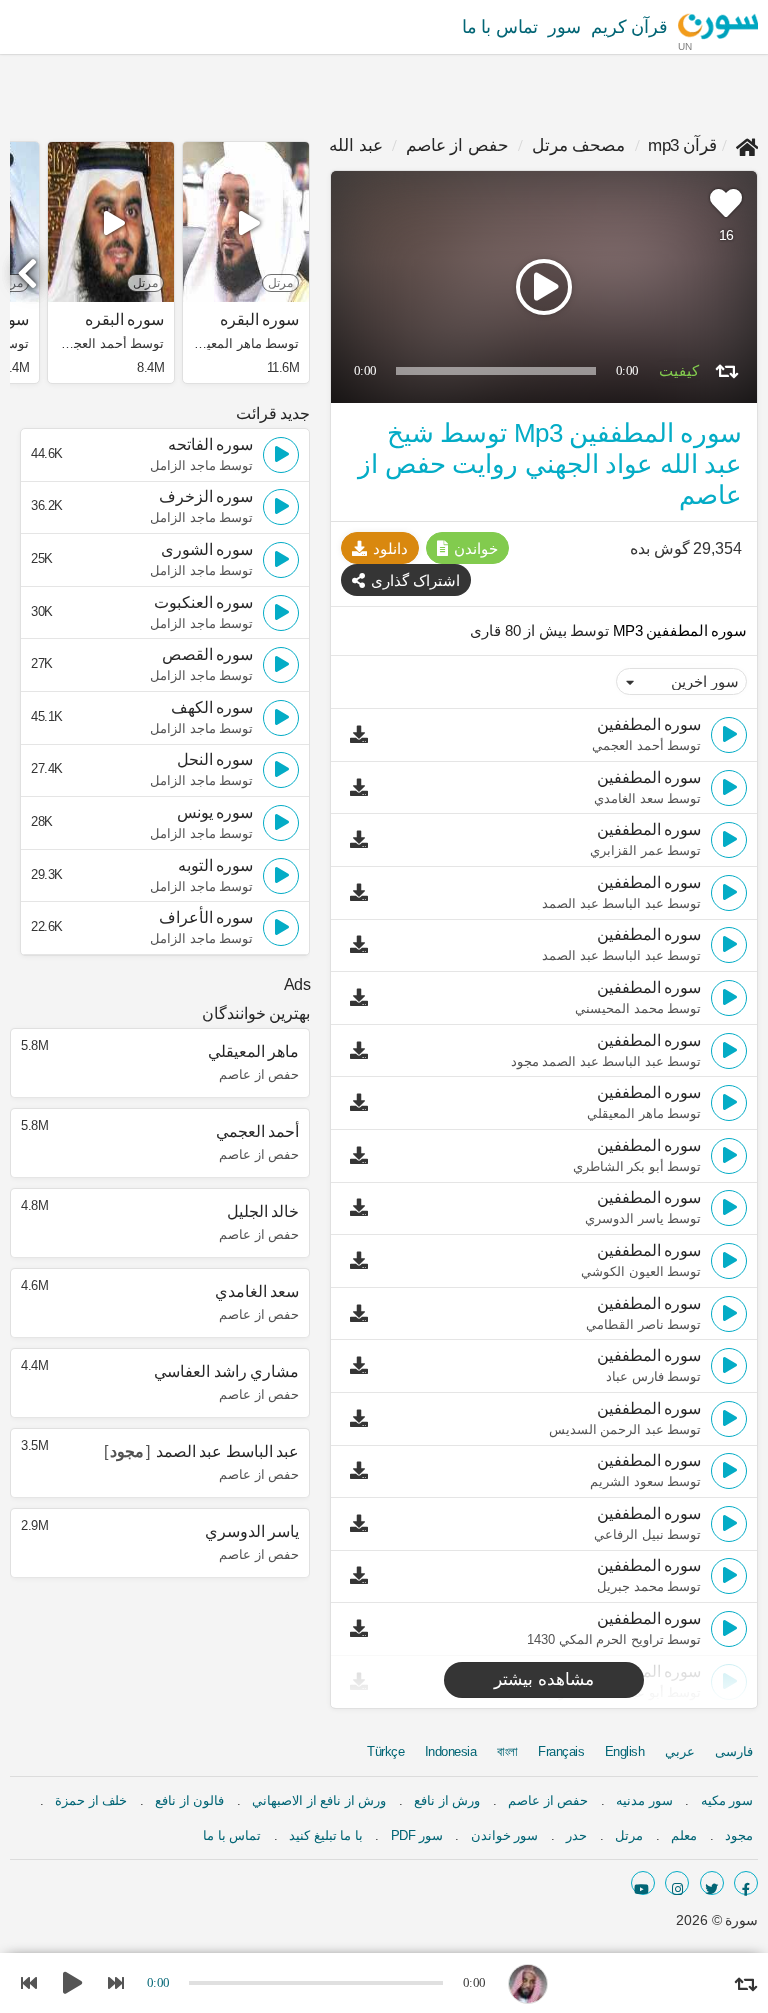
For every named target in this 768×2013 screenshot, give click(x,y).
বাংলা (507, 1751)
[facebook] (746, 1883)
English (625, 1751)
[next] (30, 265)
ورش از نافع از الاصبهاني (319, 1800)
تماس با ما (500, 27)
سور (564, 27)
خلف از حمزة (91, 1800)
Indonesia (451, 1751)
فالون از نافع (189, 1800)
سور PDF (417, 1835)
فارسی (734, 1751)
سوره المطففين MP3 (678, 630)
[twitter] (712, 1883)
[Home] (747, 145)
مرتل (629, 1835)
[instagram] (677, 1883)
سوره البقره (259, 320)
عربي (680, 1751)
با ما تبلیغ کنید (326, 1835)
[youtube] (643, 1883)
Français (561, 1751)
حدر (576, 1835)
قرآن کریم (630, 27)
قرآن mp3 (682, 145)
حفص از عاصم (457, 145)
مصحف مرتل (579, 145)
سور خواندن (505, 1835)
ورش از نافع (447, 1800)
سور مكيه (727, 1800)
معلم (684, 1835)
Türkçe (385, 1751)
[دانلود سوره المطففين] (364, 735)
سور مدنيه (644, 1800)
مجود (739, 1835)
